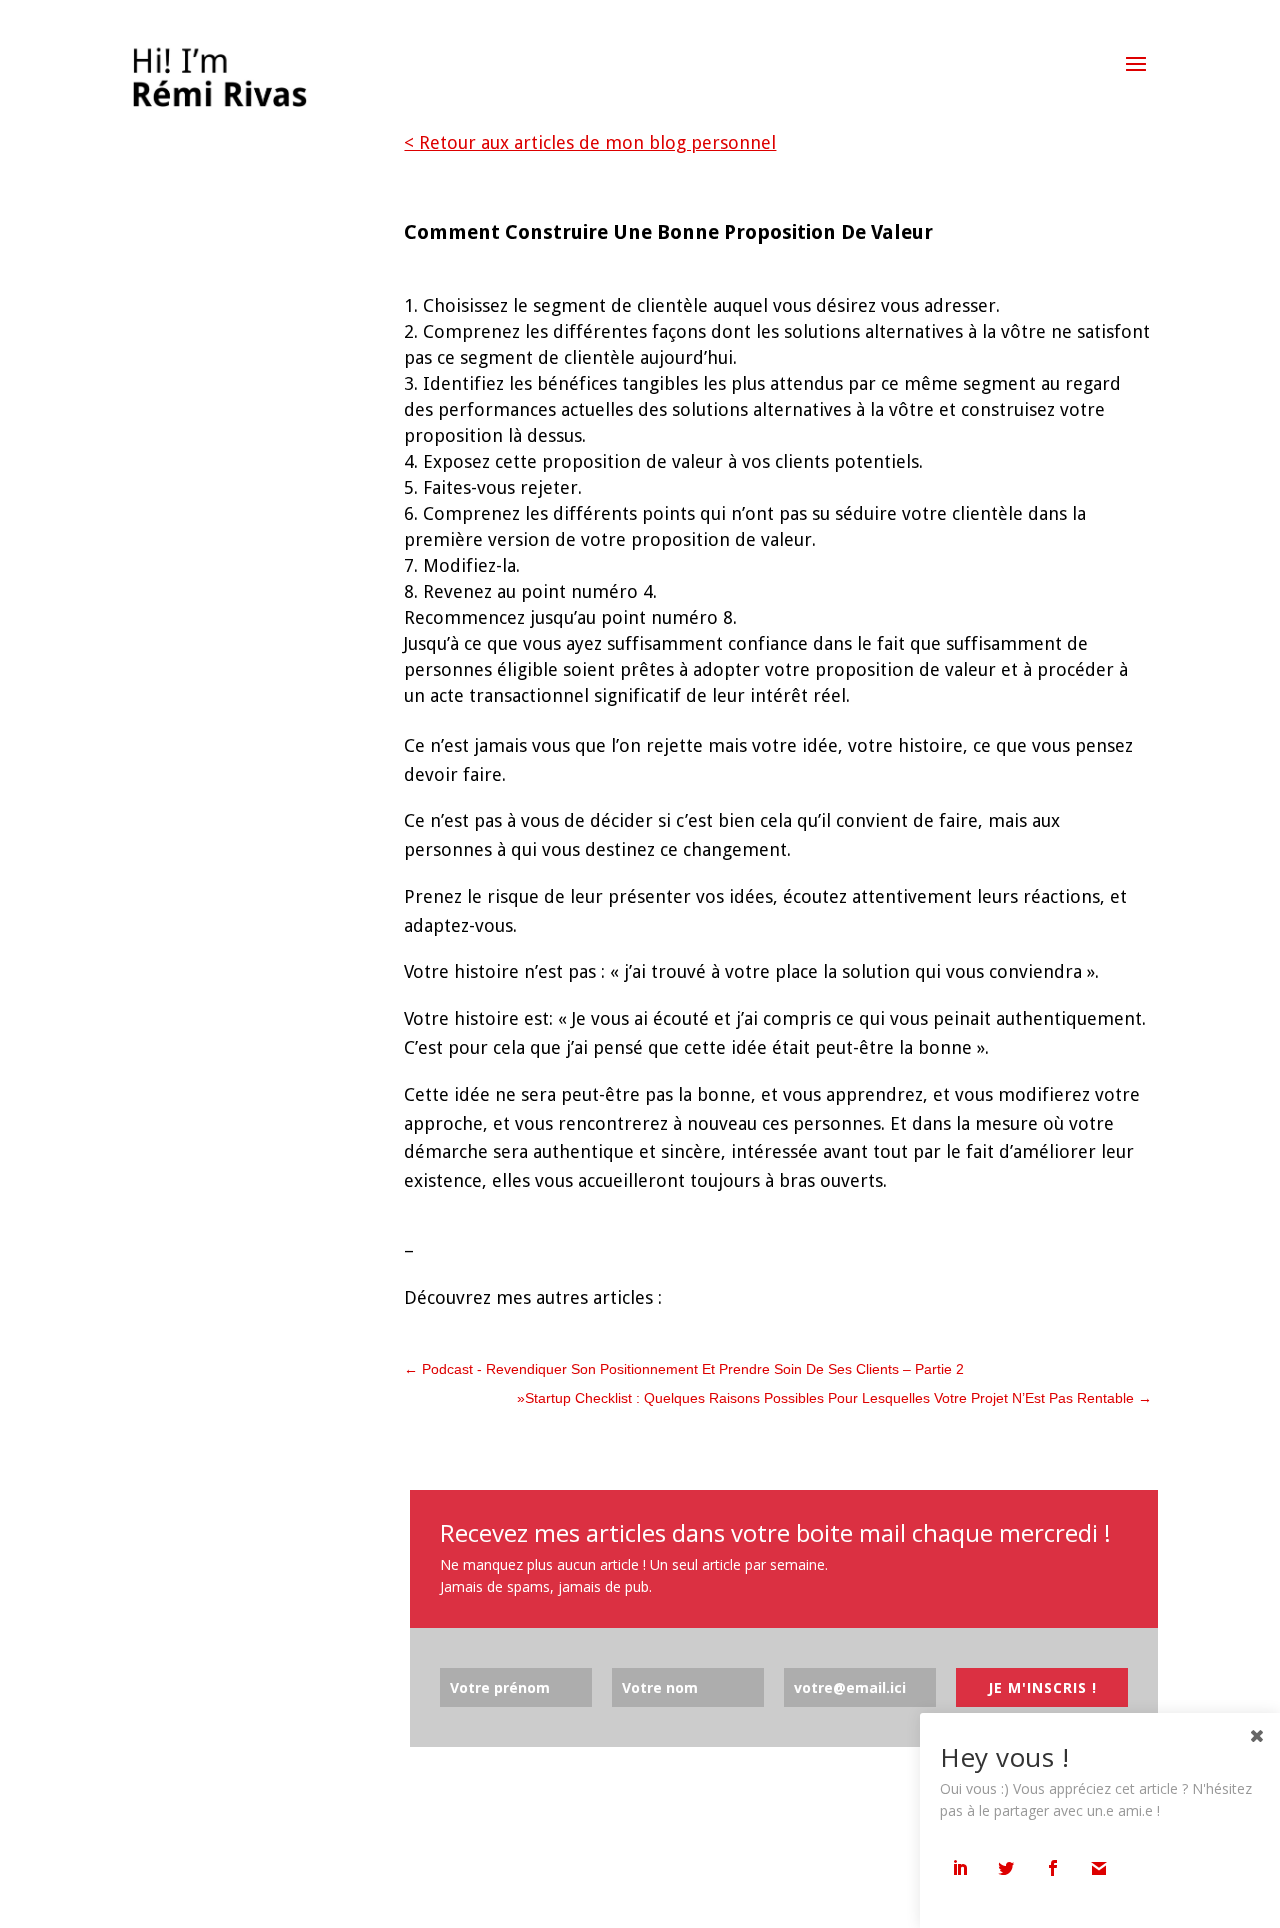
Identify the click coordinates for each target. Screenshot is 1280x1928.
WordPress (364, 1896)
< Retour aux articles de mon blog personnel (590, 142)
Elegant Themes (218, 1896)
